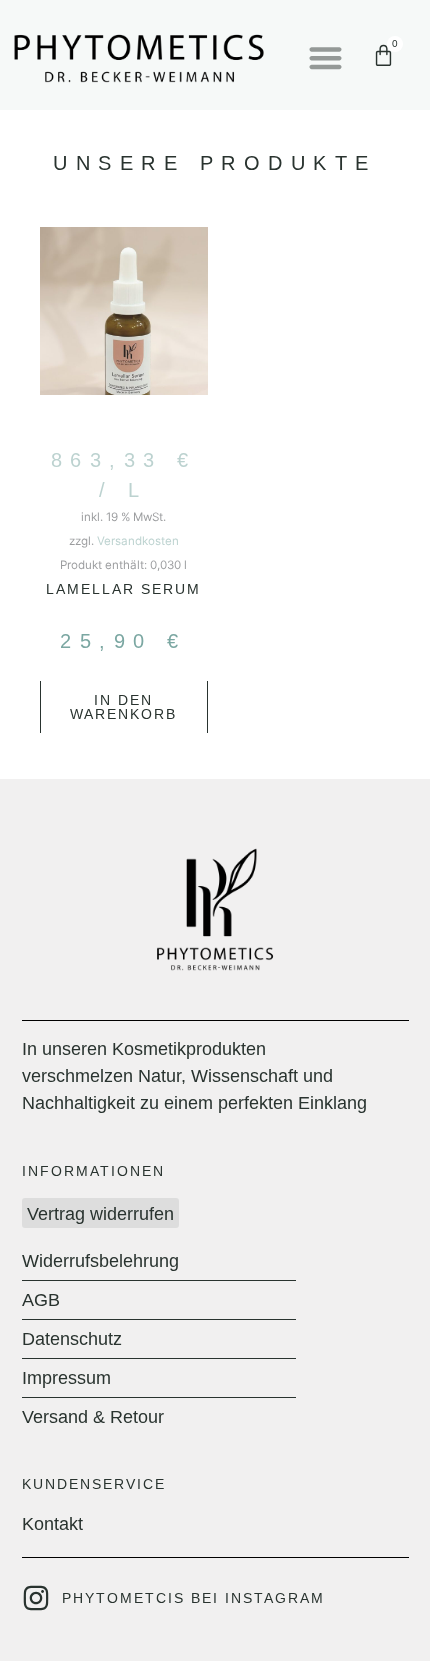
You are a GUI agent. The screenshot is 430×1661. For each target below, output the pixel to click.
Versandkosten (138, 541)
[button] (325, 57)
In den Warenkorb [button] (123, 707)
